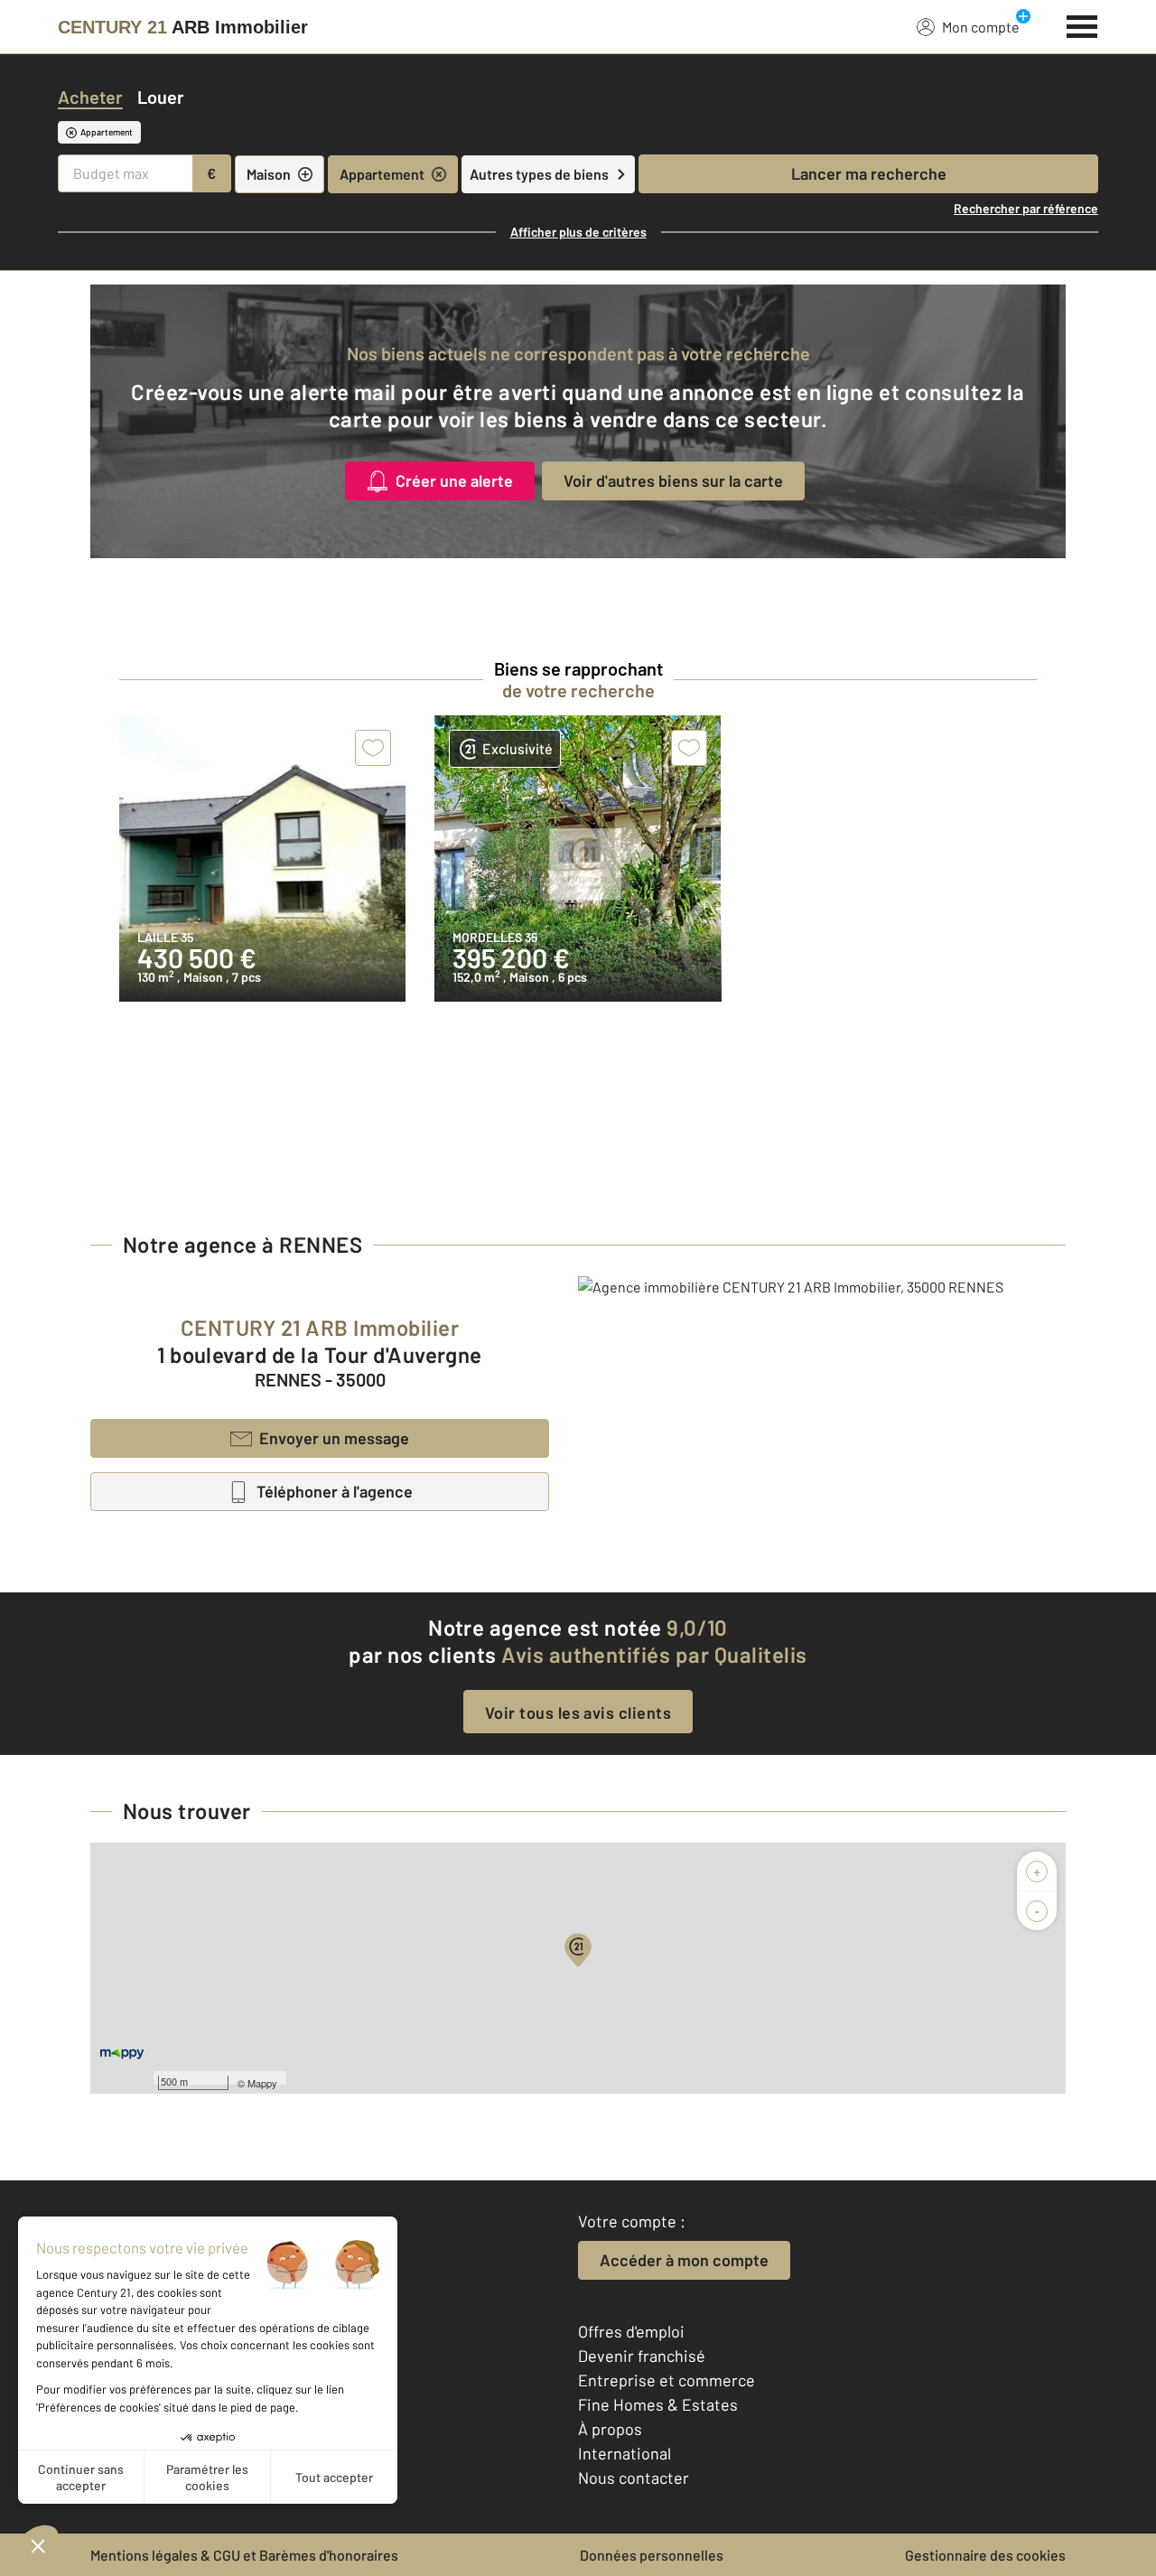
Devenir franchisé (642, 2356)
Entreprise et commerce (667, 2380)
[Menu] (1082, 24)
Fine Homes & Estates (658, 2404)
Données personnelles (652, 2555)
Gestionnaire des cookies (985, 2555)
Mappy (262, 2083)
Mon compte (981, 27)
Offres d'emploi (631, 2331)
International (625, 2453)
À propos (610, 2429)
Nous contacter (634, 2478)
